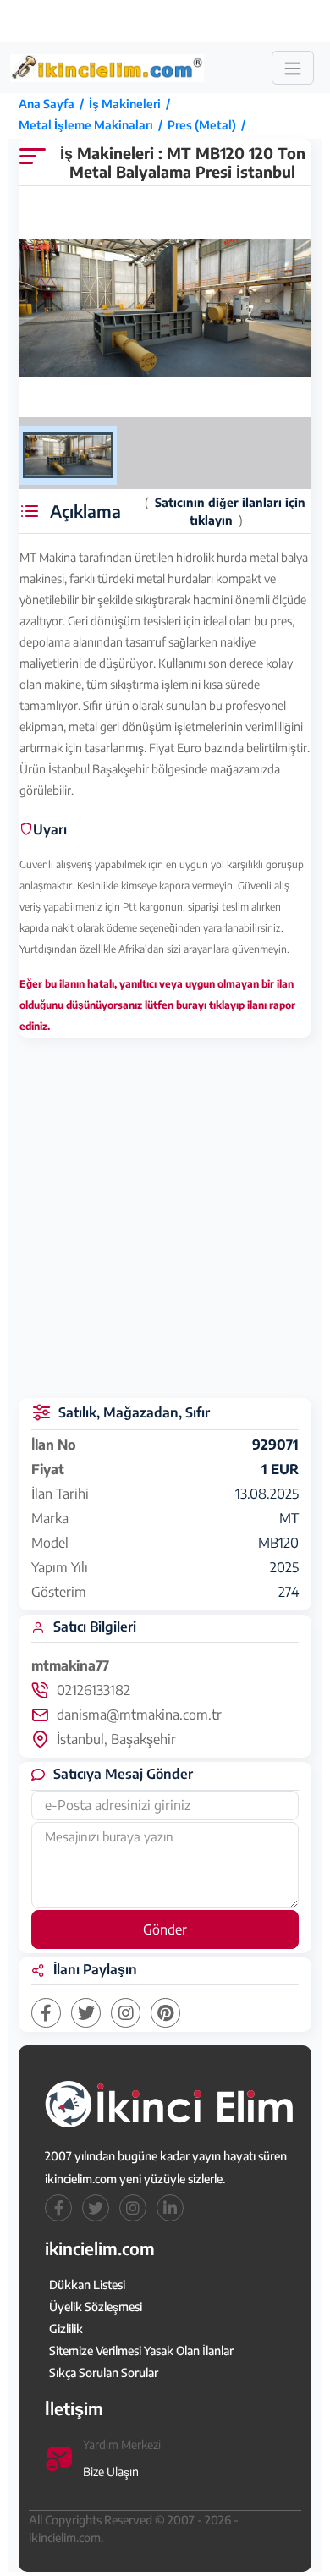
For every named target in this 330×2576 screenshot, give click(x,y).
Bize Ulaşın (111, 2471)
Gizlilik (66, 2328)
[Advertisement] (167, 21)
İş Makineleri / (132, 104)
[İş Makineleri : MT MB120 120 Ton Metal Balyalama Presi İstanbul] (165, 308)
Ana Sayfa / (54, 104)
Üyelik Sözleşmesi (96, 2306)
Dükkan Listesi (87, 2284)
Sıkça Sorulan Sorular (104, 2372)
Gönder (165, 1929)
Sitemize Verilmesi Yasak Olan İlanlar (141, 2350)
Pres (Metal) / (209, 125)
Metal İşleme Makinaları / (93, 125)
